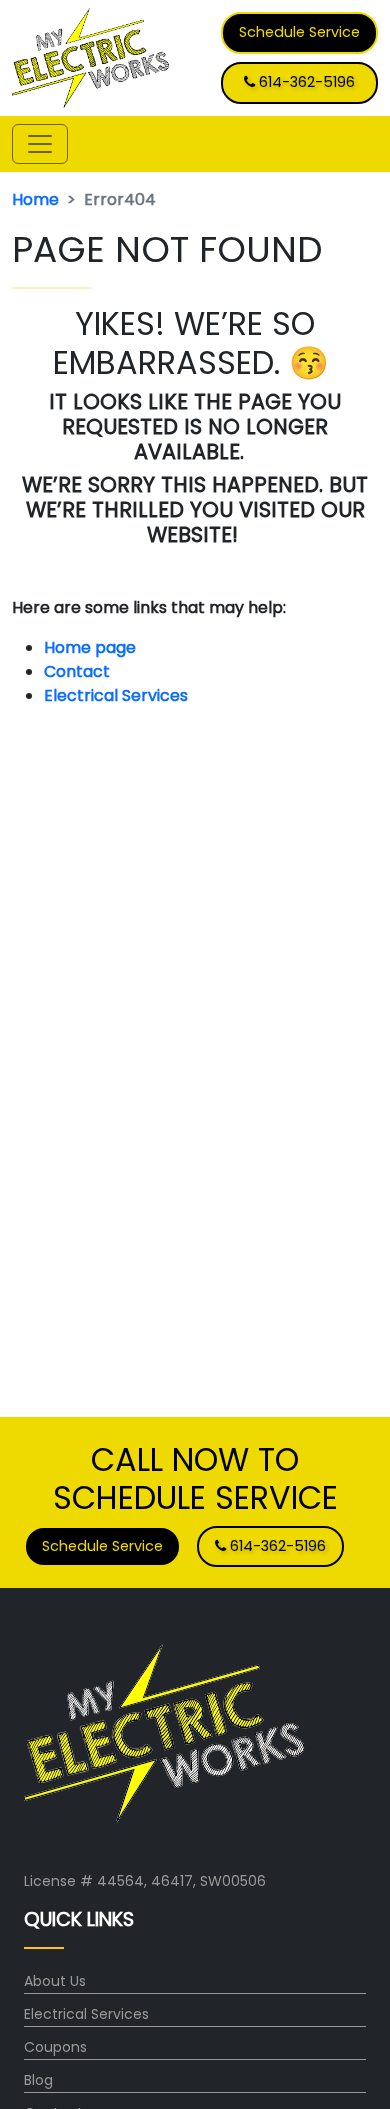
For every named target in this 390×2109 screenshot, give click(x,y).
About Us (55, 1981)
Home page (92, 647)
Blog (38, 2080)
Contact (77, 671)
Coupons (55, 2047)
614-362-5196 (305, 82)
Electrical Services (116, 695)
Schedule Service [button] (299, 32)
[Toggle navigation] (40, 144)
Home (35, 199)
